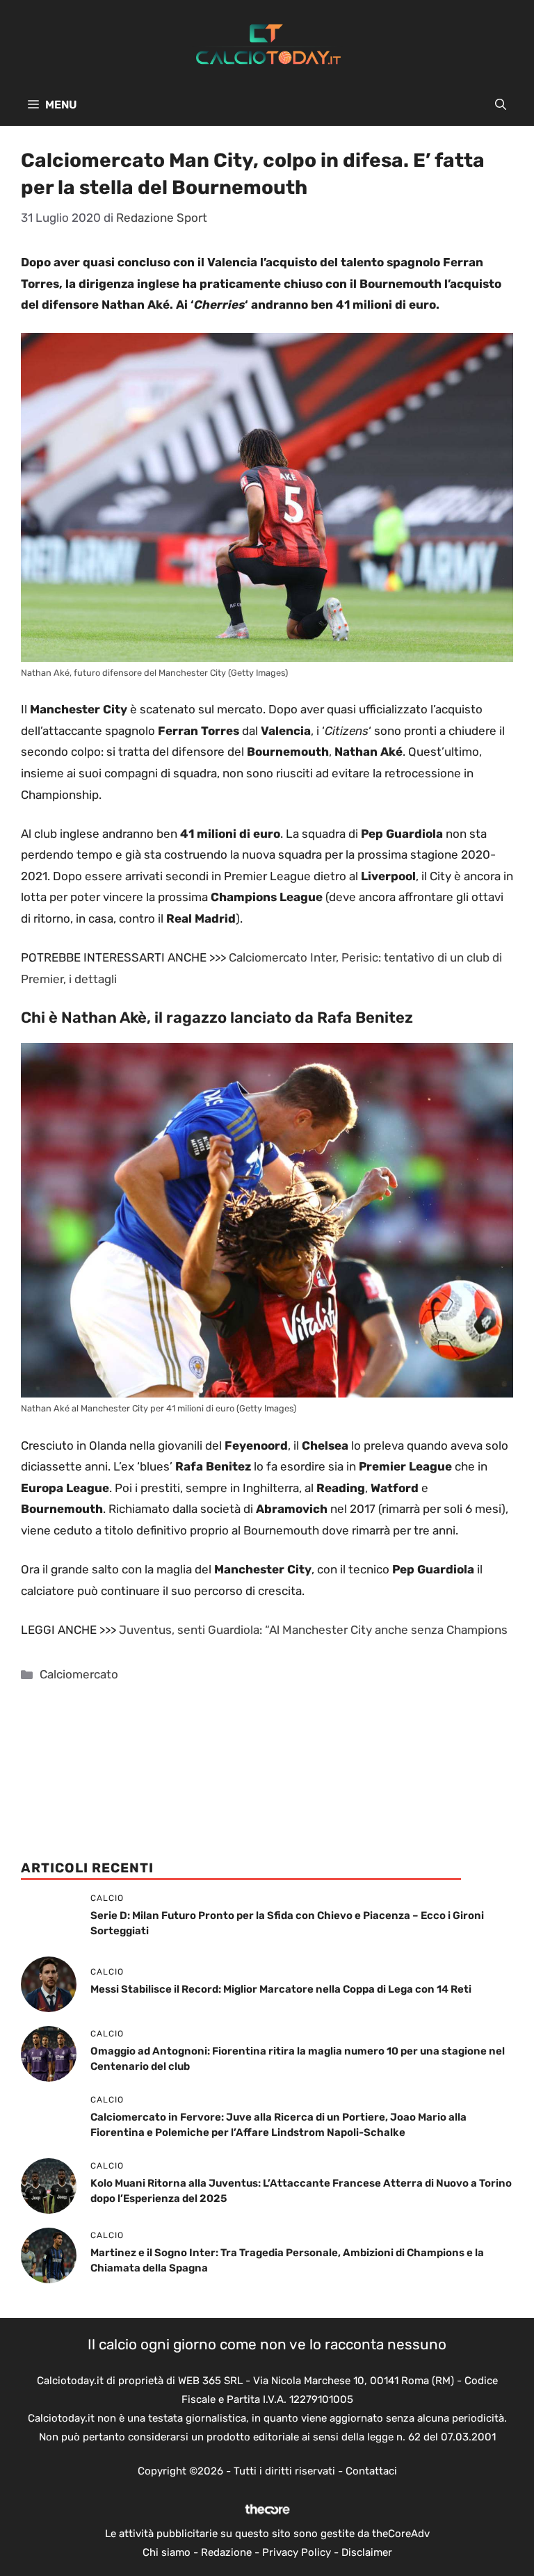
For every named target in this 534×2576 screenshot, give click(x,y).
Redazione (226, 2552)
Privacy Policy (297, 2552)
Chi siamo (167, 2552)
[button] (501, 105)
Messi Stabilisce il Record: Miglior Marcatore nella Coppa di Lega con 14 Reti (281, 1989)
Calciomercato (79, 1674)
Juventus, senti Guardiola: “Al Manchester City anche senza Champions (313, 1630)
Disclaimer (367, 2552)
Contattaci (371, 2471)
